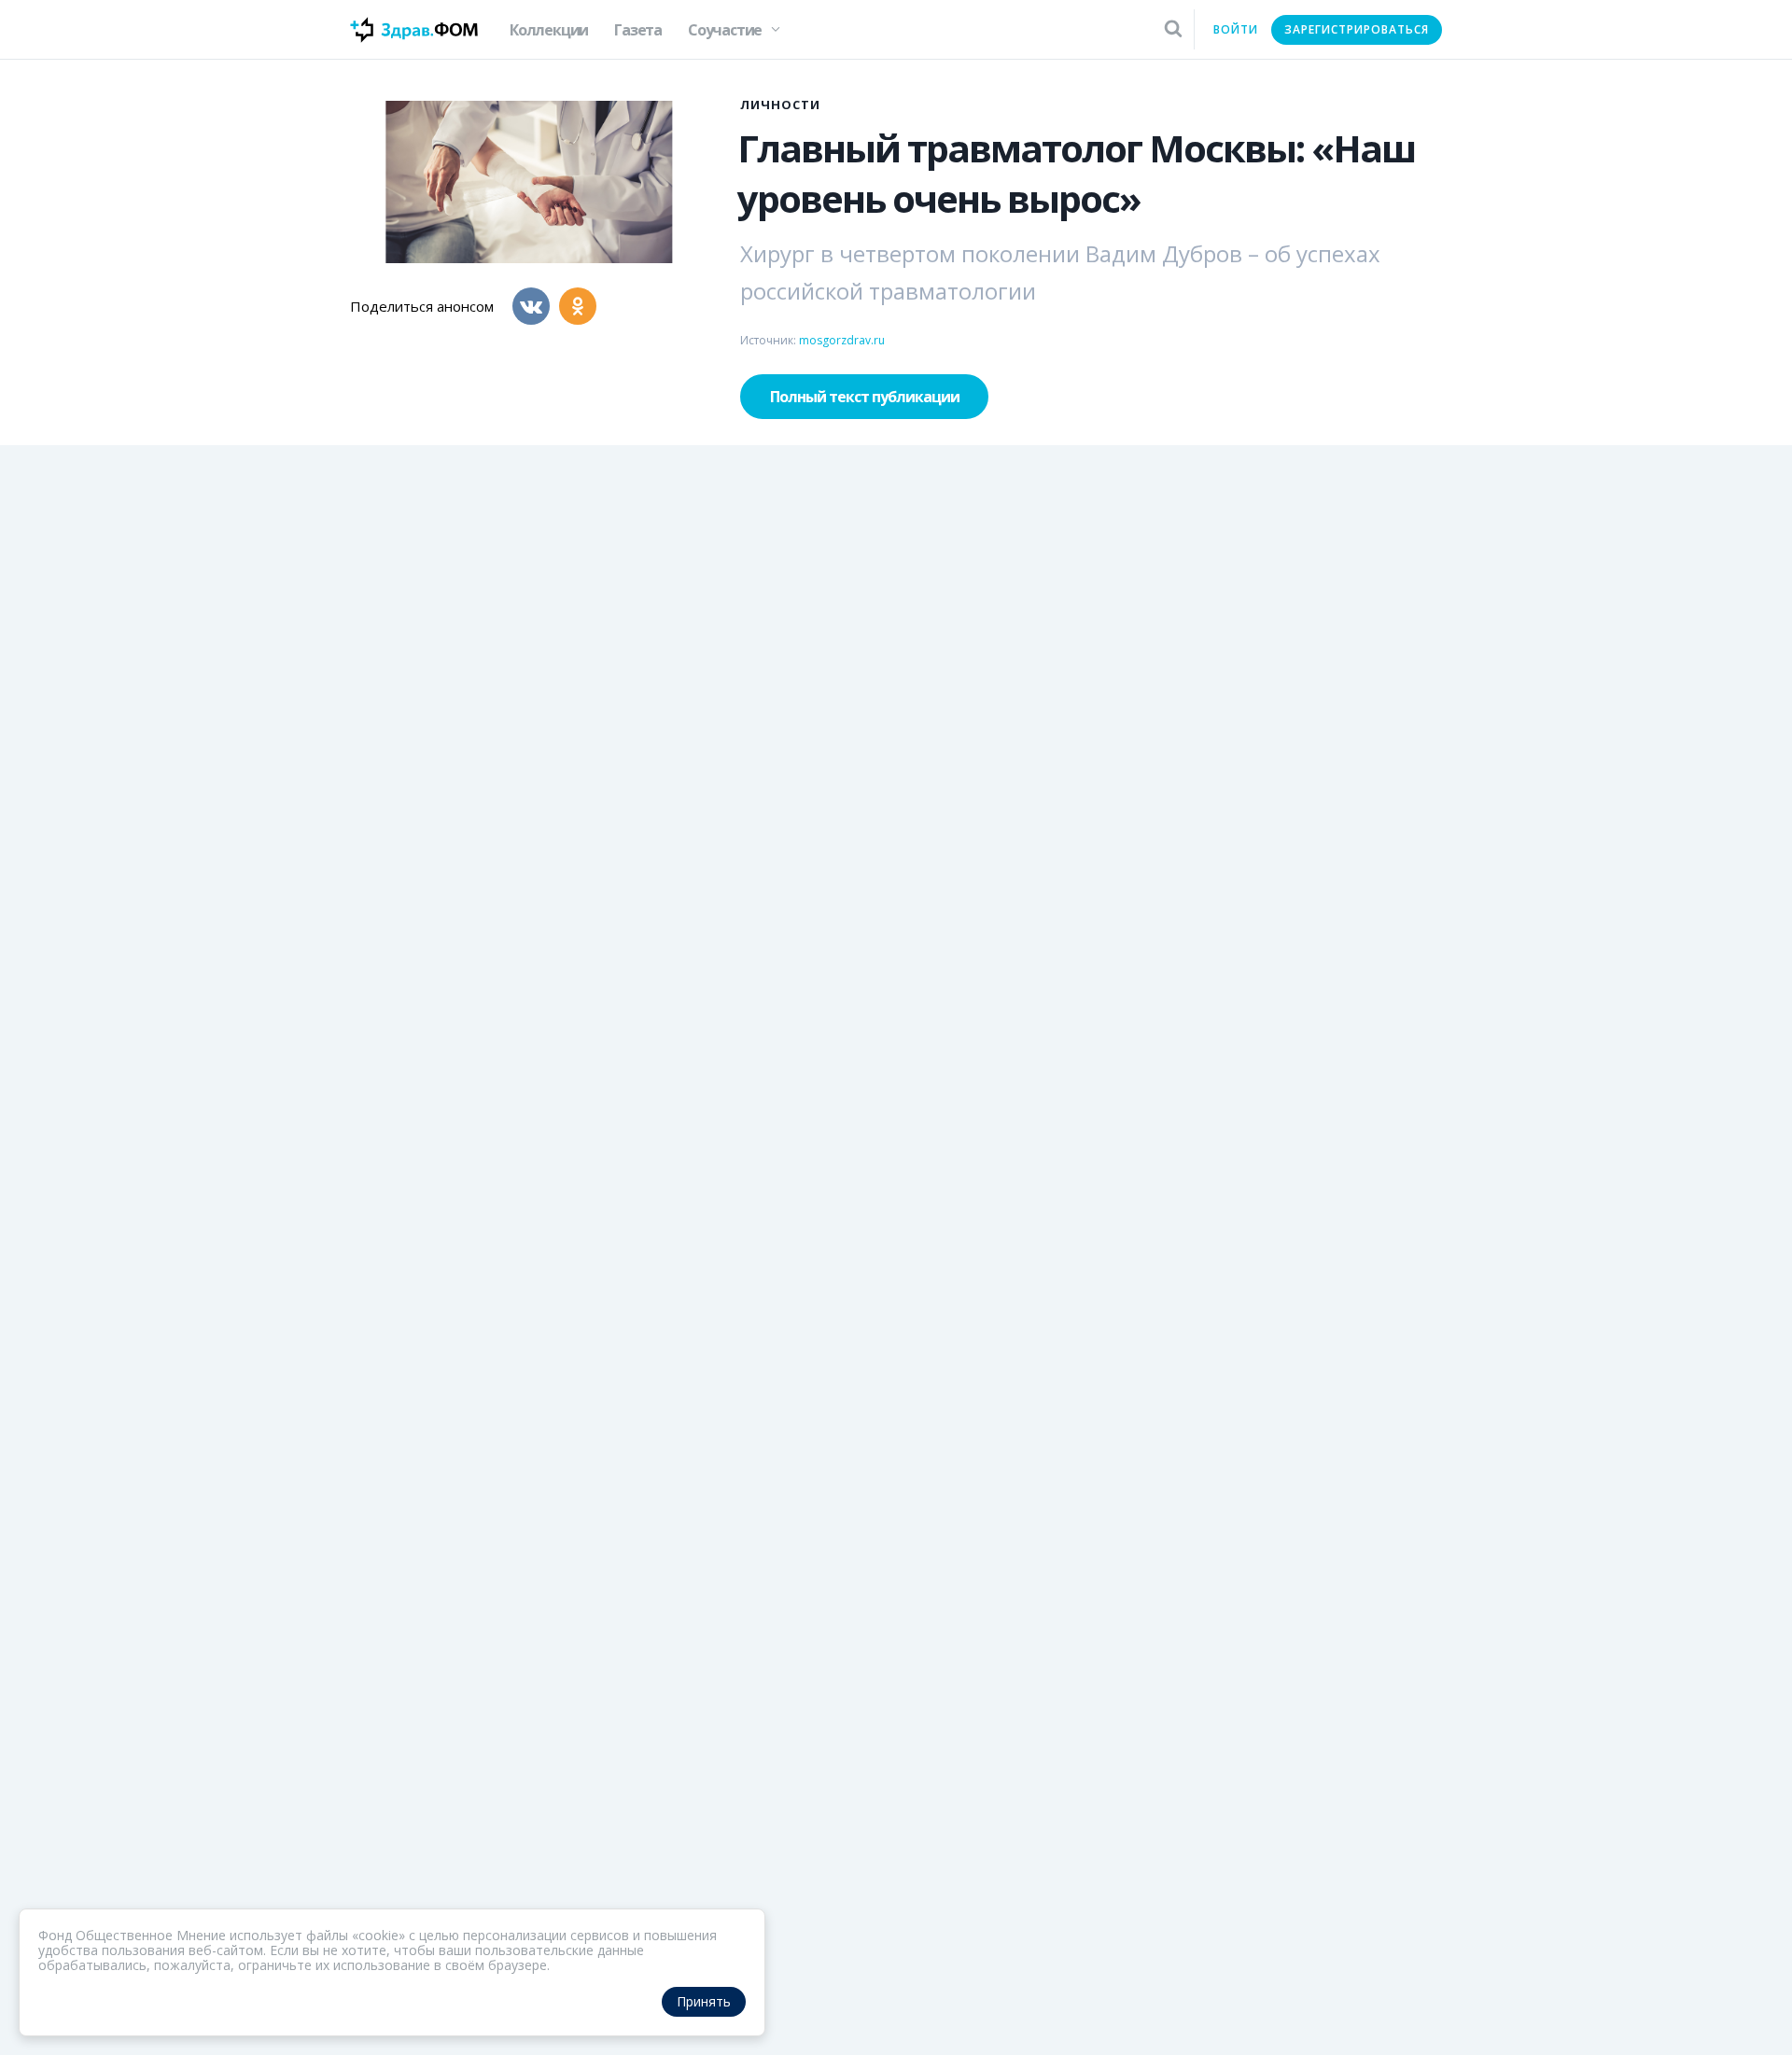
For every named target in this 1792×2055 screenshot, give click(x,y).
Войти (1236, 29)
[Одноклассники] (578, 306)
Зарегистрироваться (1357, 29)
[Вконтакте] (531, 306)
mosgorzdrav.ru (842, 340)
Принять (704, 2001)
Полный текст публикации (865, 397)
